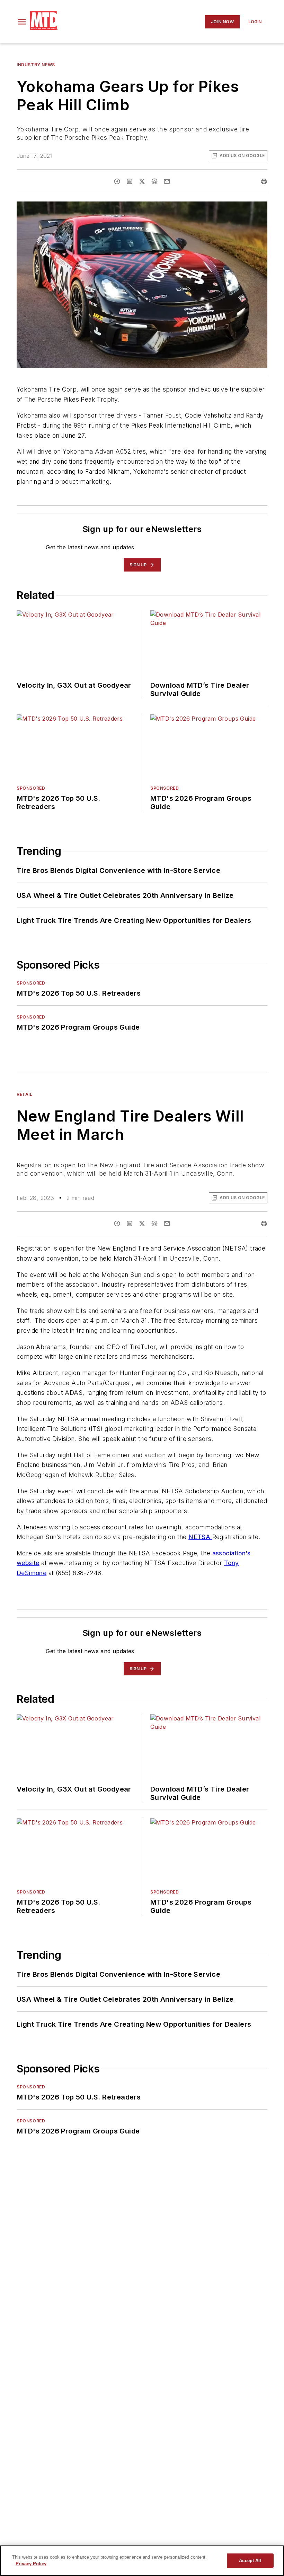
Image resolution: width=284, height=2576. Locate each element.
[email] (167, 181)
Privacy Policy (31, 2564)
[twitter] (142, 181)
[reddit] (154, 181)
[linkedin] (130, 181)
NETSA (200, 1537)
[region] (142, 2561)
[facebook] (117, 181)
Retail (25, 1094)
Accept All (250, 2561)
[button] (22, 22)
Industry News (36, 65)
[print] (264, 181)
